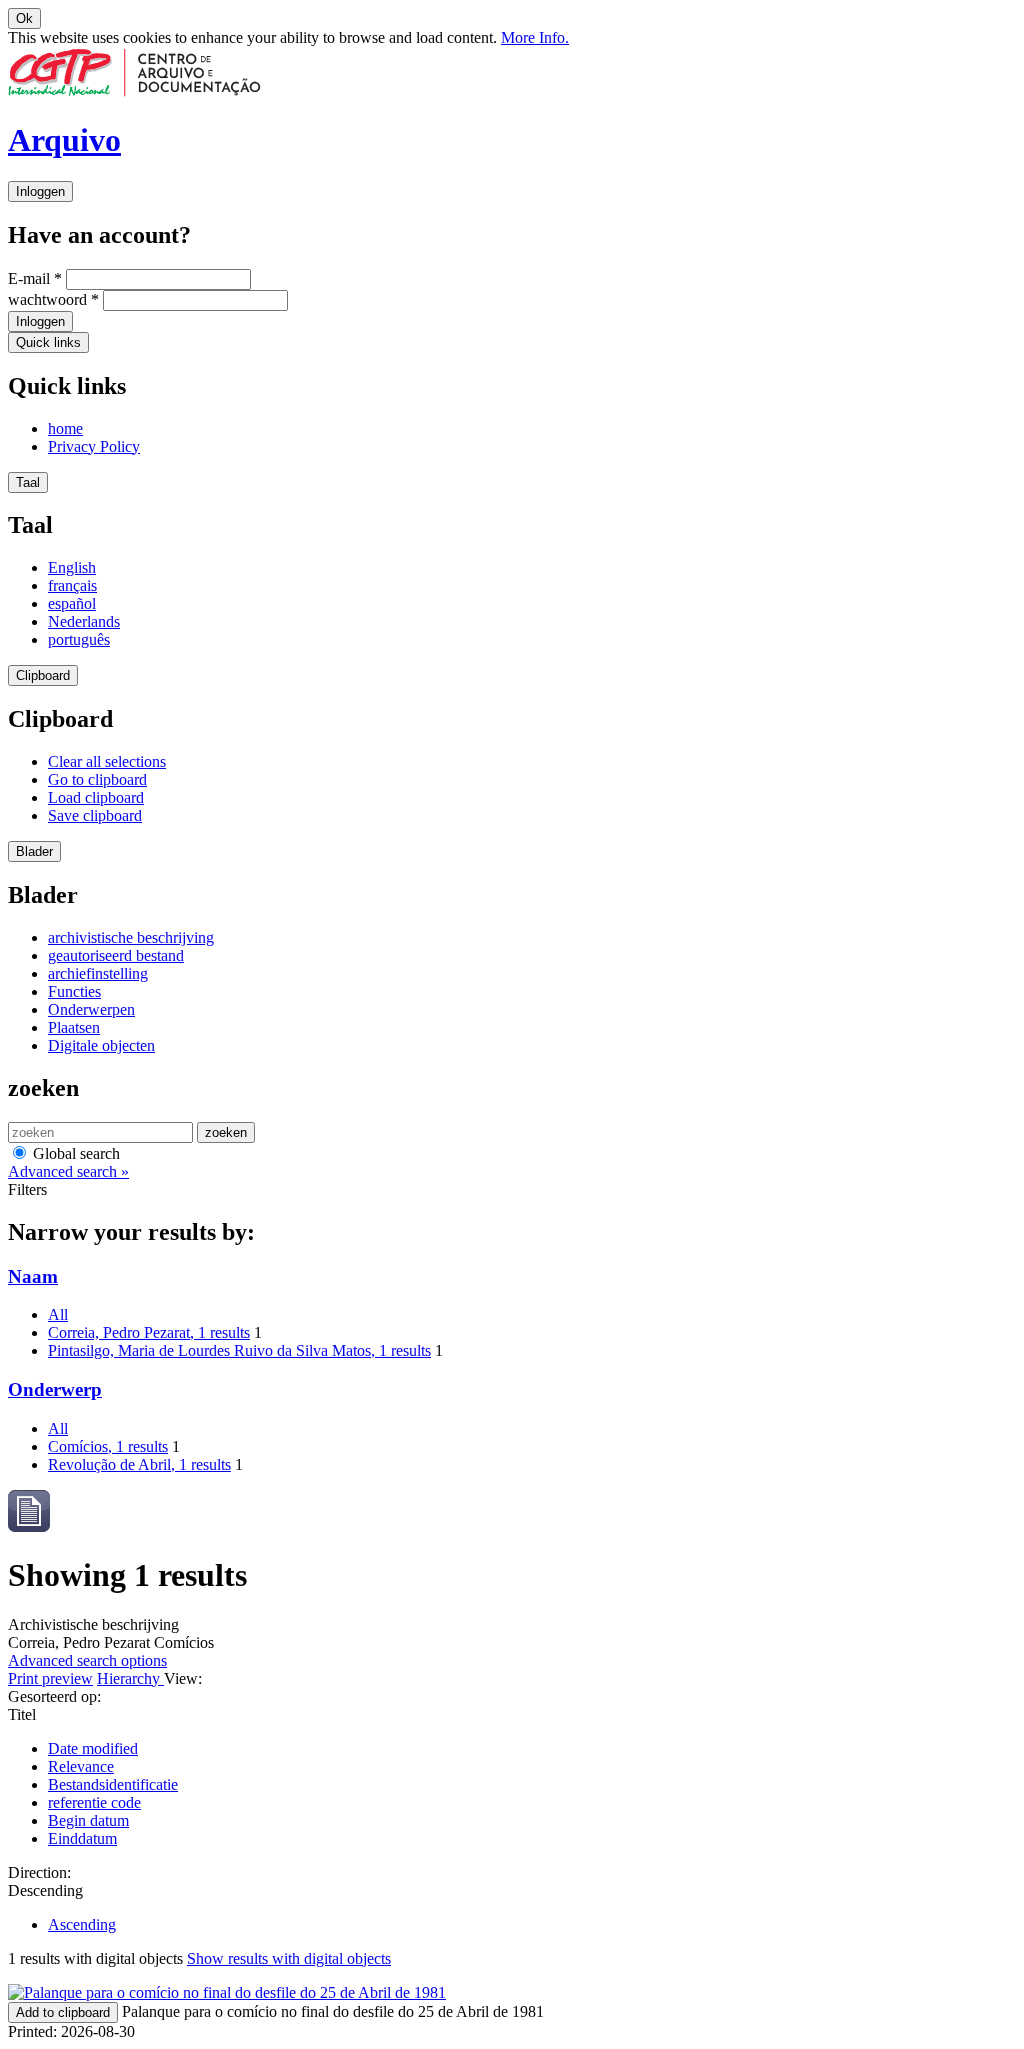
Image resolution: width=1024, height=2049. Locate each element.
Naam (33, 1276)
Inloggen (40, 191)
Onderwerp (55, 1389)
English (72, 567)
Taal (28, 482)
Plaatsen (74, 1027)
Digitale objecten (101, 1045)
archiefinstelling (98, 973)
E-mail (35, 278)
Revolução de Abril (139, 1464)
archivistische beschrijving (131, 937)
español (72, 603)
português (79, 639)
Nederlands (84, 621)
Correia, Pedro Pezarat (149, 1332)
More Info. (535, 37)
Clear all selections (107, 761)
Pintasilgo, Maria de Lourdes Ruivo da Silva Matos (239, 1350)
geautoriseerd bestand (116, 955)
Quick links (48, 342)
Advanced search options (87, 1660)
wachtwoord (53, 299)
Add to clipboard (63, 2012)
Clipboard (43, 675)
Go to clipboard (97, 779)
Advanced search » (68, 1171)
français (72, 585)
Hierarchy (130, 1678)
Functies (74, 991)
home (65, 428)
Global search (74, 1153)
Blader (34, 851)
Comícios (108, 1446)
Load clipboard (96, 797)
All (58, 1314)
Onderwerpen (91, 1009)
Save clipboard (95, 815)
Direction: (39, 1872)
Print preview (50, 1678)
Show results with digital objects (289, 1958)
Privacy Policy (94, 446)
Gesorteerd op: (54, 1696)
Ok (24, 18)
